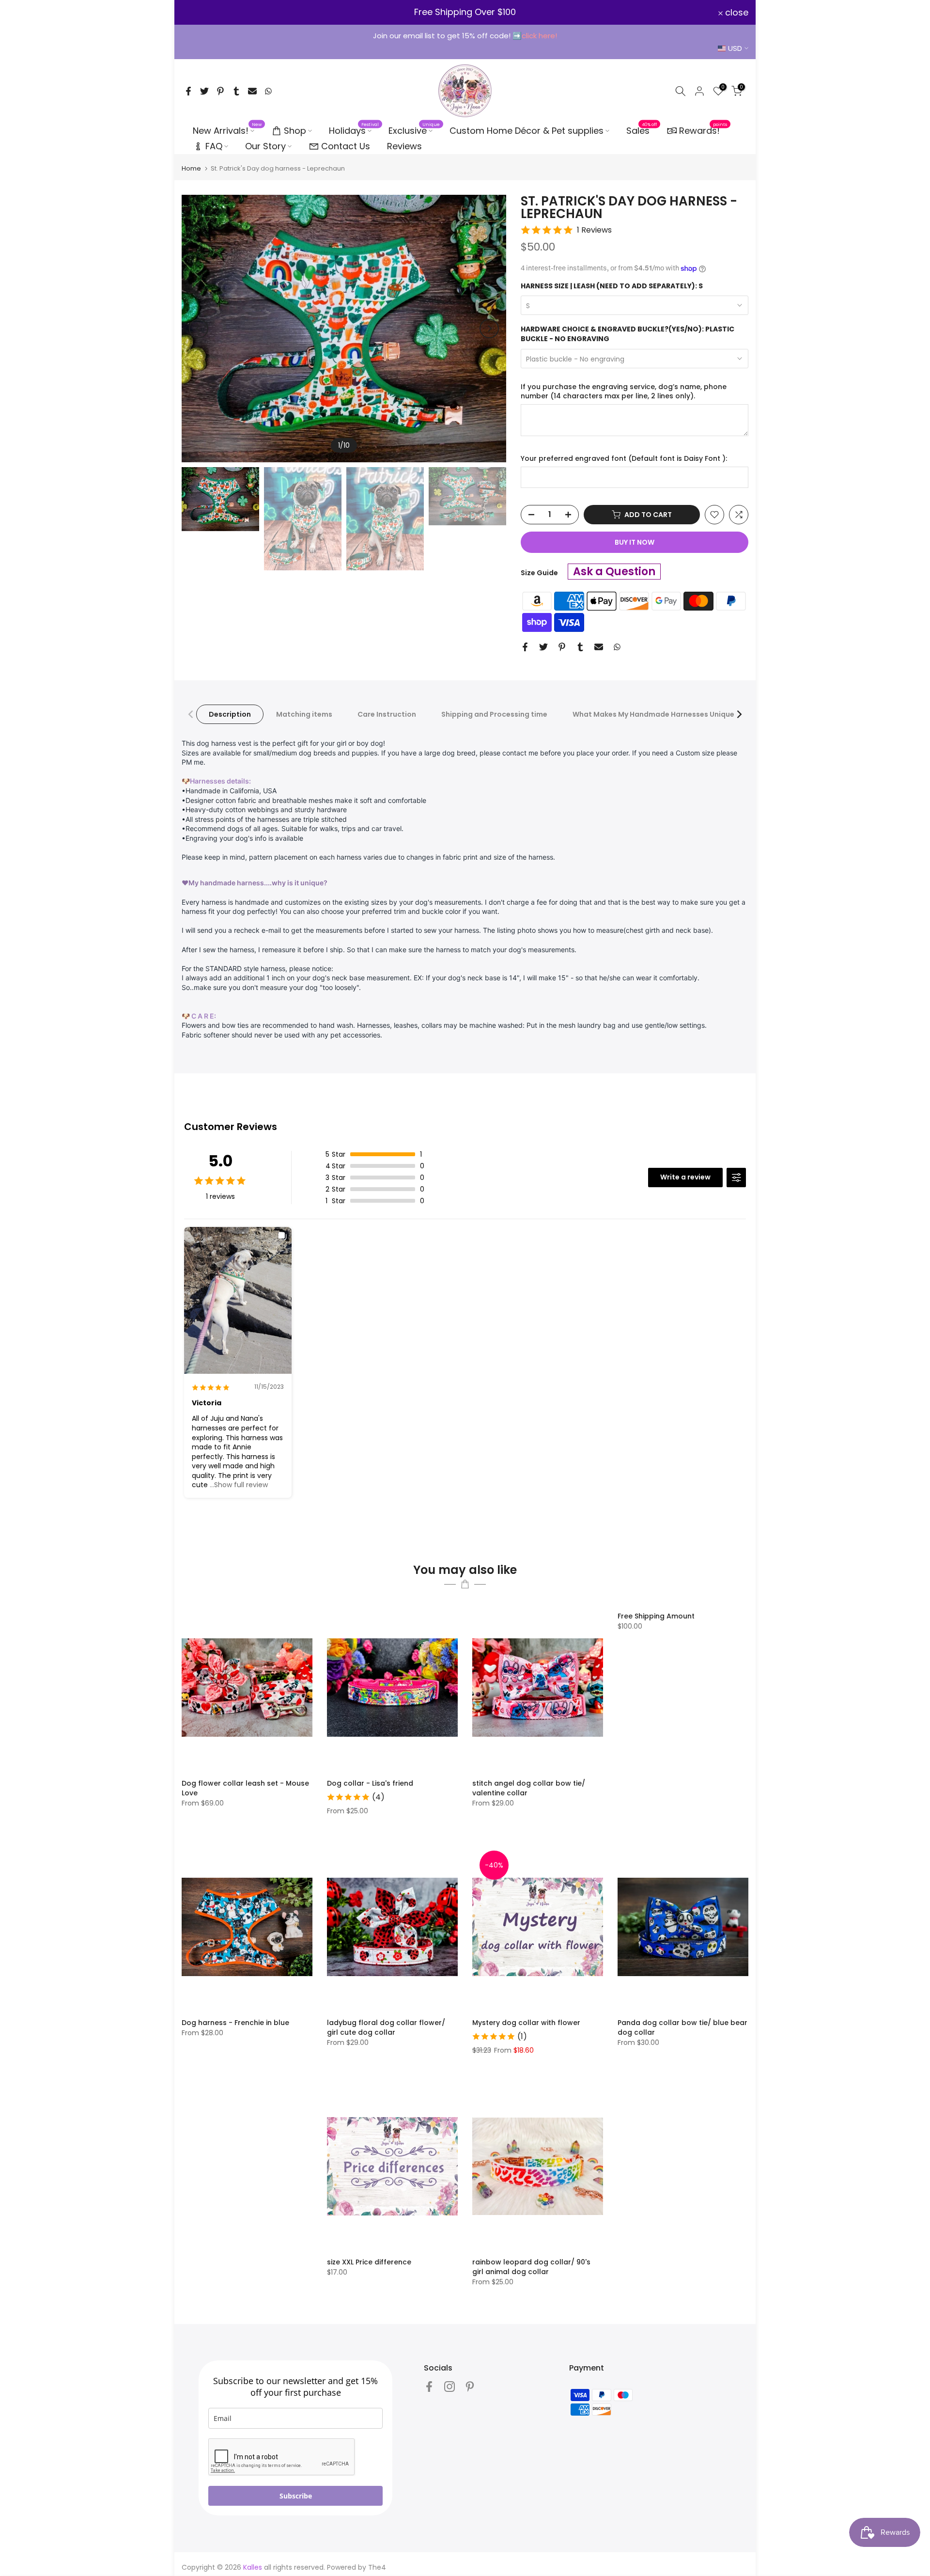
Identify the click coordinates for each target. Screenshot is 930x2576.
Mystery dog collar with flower (526, 2023)
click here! (539, 36)
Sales (642, 130)
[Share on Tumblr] (236, 91)
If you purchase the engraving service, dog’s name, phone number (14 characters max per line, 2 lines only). (624, 392)
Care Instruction (387, 714)
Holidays (354, 130)
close (199, 13)
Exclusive (414, 130)
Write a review (685, 1177)
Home (191, 168)
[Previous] (199, 329)
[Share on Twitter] (204, 91)
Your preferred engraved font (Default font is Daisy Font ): (624, 459)
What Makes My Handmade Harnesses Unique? (655, 714)
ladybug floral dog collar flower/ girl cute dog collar (386, 2027)
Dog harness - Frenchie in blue (235, 2023)
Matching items (304, 714)
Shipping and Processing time (494, 714)
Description (230, 714)
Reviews (404, 146)
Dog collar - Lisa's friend (370, 1783)
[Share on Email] (252, 91)
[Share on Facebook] (188, 91)
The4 (377, 2567)
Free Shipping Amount (656, 1616)
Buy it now (635, 542)
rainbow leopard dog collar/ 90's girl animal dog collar (531, 2267)
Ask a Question (614, 572)
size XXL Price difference (369, 2262)
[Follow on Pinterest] (470, 2387)
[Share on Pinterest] (220, 91)
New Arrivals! (227, 130)
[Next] (489, 329)
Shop (295, 131)
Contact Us (346, 146)
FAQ (214, 146)
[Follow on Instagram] (449, 2387)
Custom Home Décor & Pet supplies (527, 131)
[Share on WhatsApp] (268, 91)
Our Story (265, 146)
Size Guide (539, 573)
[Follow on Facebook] (429, 2387)
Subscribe (296, 2496)
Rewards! (703, 130)
